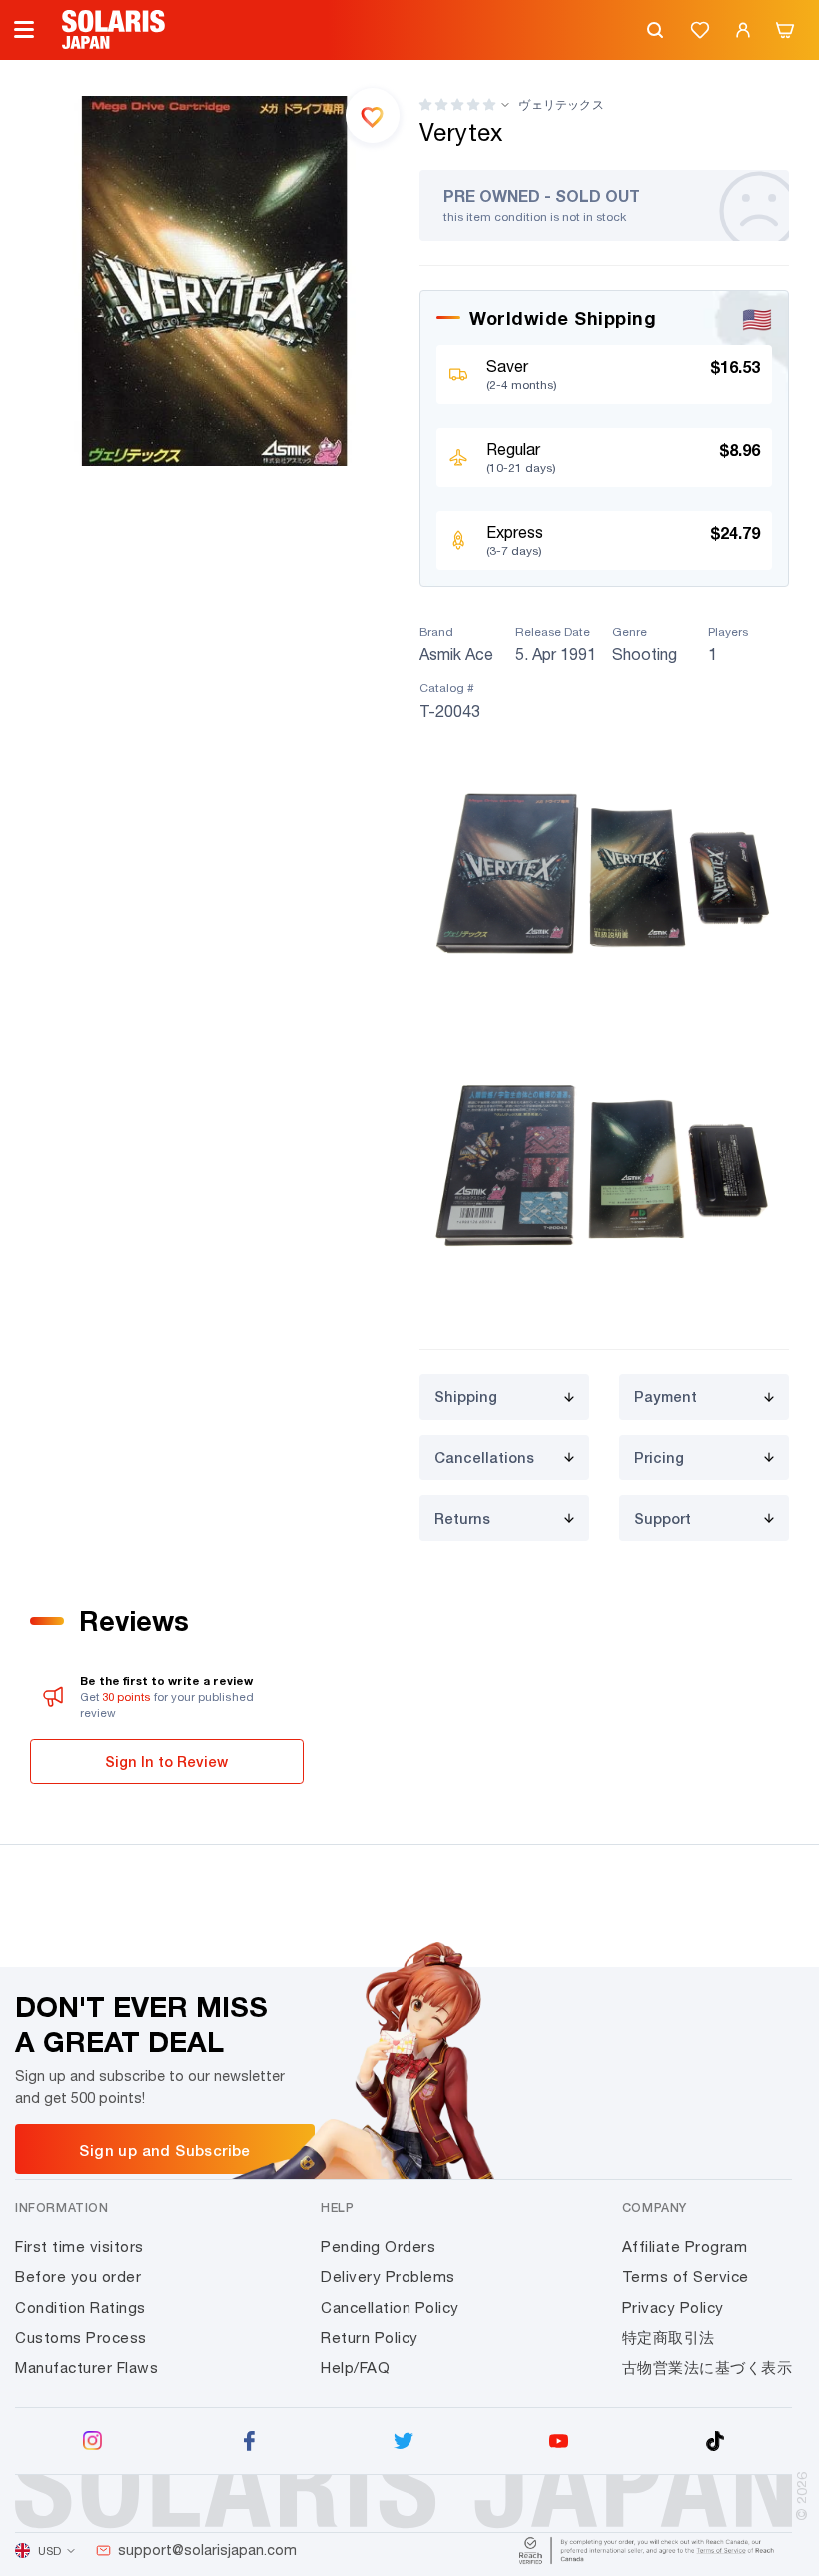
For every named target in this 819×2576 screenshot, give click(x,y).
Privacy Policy (673, 2308)
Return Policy (370, 2338)
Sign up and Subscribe (164, 2150)
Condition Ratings (80, 2308)
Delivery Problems (388, 2277)
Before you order (78, 2277)
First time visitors (79, 2247)
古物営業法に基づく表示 (708, 2368)
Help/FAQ (355, 2368)
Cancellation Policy (390, 2308)
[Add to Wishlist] (373, 115)
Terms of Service (686, 2277)
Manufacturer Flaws (86, 2368)
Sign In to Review (166, 1761)
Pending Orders (378, 2247)
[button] (457, 104)
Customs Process (81, 2338)
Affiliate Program (685, 2247)
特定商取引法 (669, 2338)
